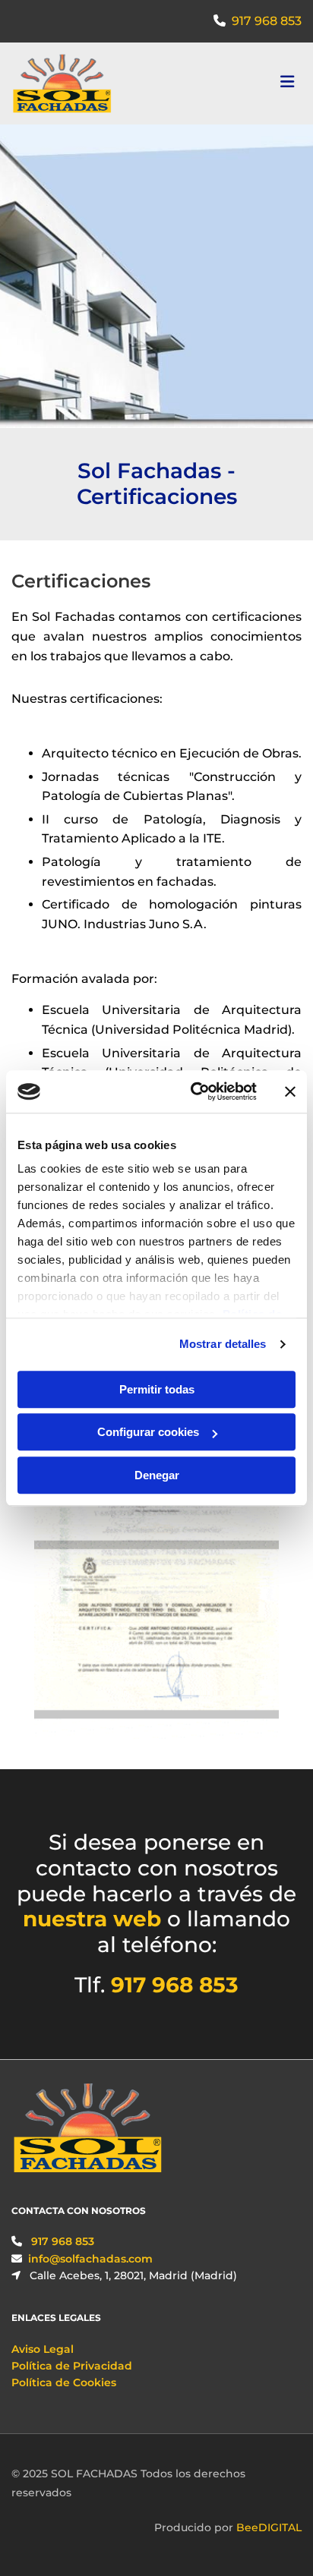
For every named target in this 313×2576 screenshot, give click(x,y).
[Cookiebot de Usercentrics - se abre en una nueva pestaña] (194, 1091)
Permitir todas (157, 1389)
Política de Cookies (64, 2382)
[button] (253, 83)
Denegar (157, 1475)
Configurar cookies (148, 1432)
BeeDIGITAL (269, 2527)
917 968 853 (267, 21)
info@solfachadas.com (90, 2259)
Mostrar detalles (223, 1344)
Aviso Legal (43, 2349)
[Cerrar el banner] (290, 1091)
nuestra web (92, 1919)
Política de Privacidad (72, 2366)
